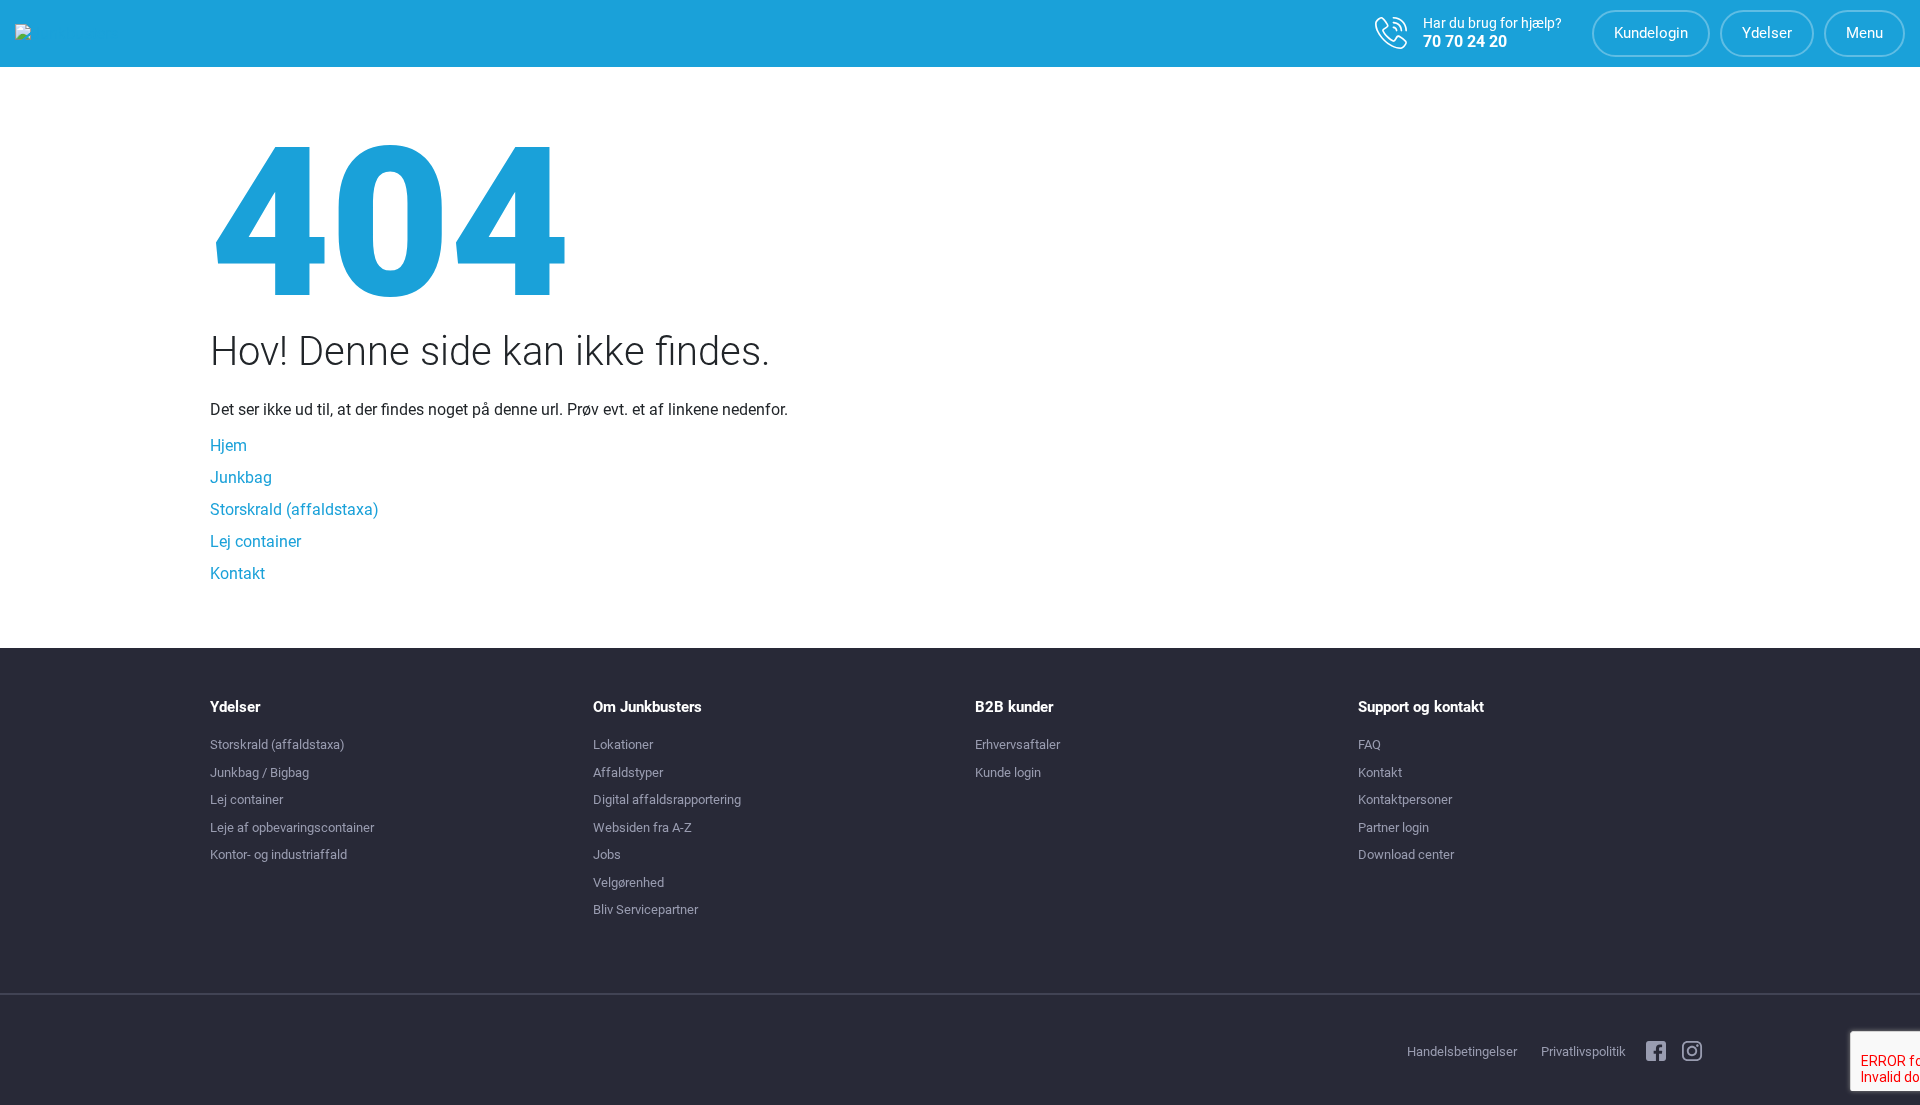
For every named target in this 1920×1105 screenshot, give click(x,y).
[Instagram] (1692, 1054)
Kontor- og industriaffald (278, 854)
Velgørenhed (628, 882)
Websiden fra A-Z (642, 827)
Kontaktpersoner (1405, 799)
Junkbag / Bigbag (259, 772)
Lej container (255, 541)
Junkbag (241, 477)
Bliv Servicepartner (645, 909)
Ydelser (1767, 33)
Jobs (607, 854)
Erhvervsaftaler (1017, 744)
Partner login (1393, 827)
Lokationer (623, 744)
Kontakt (237, 573)
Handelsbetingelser (1462, 1051)
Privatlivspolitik (1583, 1051)
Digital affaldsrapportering (667, 799)
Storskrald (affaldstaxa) (294, 509)
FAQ (1369, 744)
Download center (1406, 854)
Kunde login (1008, 772)
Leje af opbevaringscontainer (292, 827)
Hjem (228, 445)
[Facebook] (1656, 1054)
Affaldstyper (628, 772)
